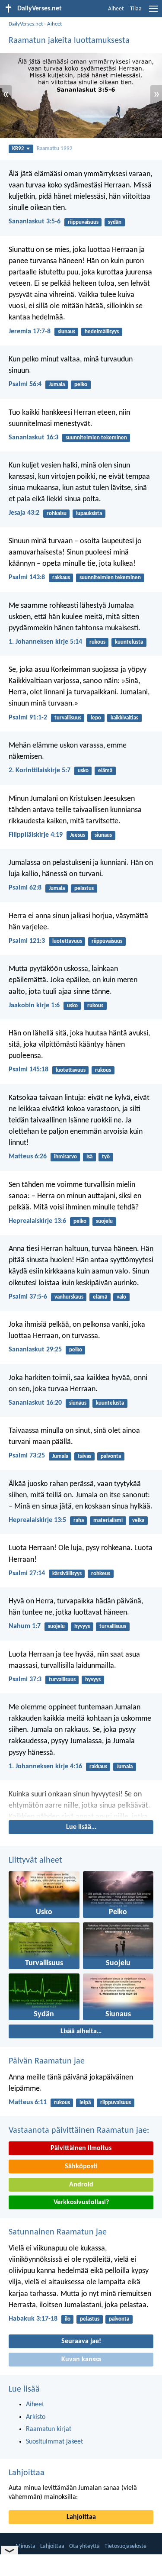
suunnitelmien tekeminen (96, 438)
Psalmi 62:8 (25, 888)
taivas (84, 1456)
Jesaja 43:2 (24, 513)
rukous (97, 642)
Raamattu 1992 (55, 149)
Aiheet (116, 9)
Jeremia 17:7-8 (30, 332)
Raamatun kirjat (49, 2429)
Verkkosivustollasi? (81, 2202)
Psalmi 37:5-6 (28, 1297)
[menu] (153, 12)
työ (106, 1157)
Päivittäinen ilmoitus (81, 2148)
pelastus (84, 888)
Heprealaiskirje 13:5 (37, 1520)
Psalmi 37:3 (25, 1680)
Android (81, 2185)
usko (83, 771)
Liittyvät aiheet (35, 1860)
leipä (85, 2103)
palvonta (111, 1456)
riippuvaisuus (83, 222)
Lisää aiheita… (81, 2031)
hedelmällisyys (102, 332)
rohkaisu (57, 514)
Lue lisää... (81, 1827)
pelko (81, 385)
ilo (68, 2319)
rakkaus (61, 578)
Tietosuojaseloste (125, 2546)
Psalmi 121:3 (27, 941)
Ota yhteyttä (84, 2546)
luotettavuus (67, 941)
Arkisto (36, 2417)
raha (79, 1520)
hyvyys (82, 1627)
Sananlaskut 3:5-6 (35, 222)
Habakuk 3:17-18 (33, 2319)
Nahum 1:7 (25, 1626)
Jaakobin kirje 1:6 (34, 1006)
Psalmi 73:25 (27, 1456)
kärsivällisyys (67, 1574)
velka (138, 1520)
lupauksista (89, 514)
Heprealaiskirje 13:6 (37, 1221)
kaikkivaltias (124, 718)
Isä (89, 1157)
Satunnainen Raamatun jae (58, 2232)
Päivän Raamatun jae (47, 2061)
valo (121, 1297)
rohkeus (101, 1574)
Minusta (25, 2546)
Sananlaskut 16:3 (33, 438)
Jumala (57, 385)
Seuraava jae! (81, 2341)
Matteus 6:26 (28, 1157)
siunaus (67, 332)
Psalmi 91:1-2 (28, 718)
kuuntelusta (129, 642)
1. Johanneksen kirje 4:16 (45, 1767)
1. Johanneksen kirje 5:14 (45, 642)
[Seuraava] (81, 1804)
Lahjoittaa (27, 2473)
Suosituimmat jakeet (54, 2442)
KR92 (18, 149)
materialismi (108, 1520)
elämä (105, 771)
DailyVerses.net (26, 24)
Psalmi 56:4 (25, 384)
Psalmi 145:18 (29, 1070)
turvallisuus (68, 718)
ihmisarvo (65, 1157)
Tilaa (136, 9)
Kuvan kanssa (81, 2360)
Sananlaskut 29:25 (35, 1350)
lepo (96, 718)
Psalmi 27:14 (27, 1573)
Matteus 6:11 (28, 2102)
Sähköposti (81, 2167)
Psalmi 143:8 (27, 577)
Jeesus (78, 835)
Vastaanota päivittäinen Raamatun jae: (79, 2131)
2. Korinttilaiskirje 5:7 (40, 771)
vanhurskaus (69, 1297)
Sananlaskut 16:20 (35, 1403)
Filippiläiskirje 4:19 (36, 835)
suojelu (104, 1221)
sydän (115, 222)
